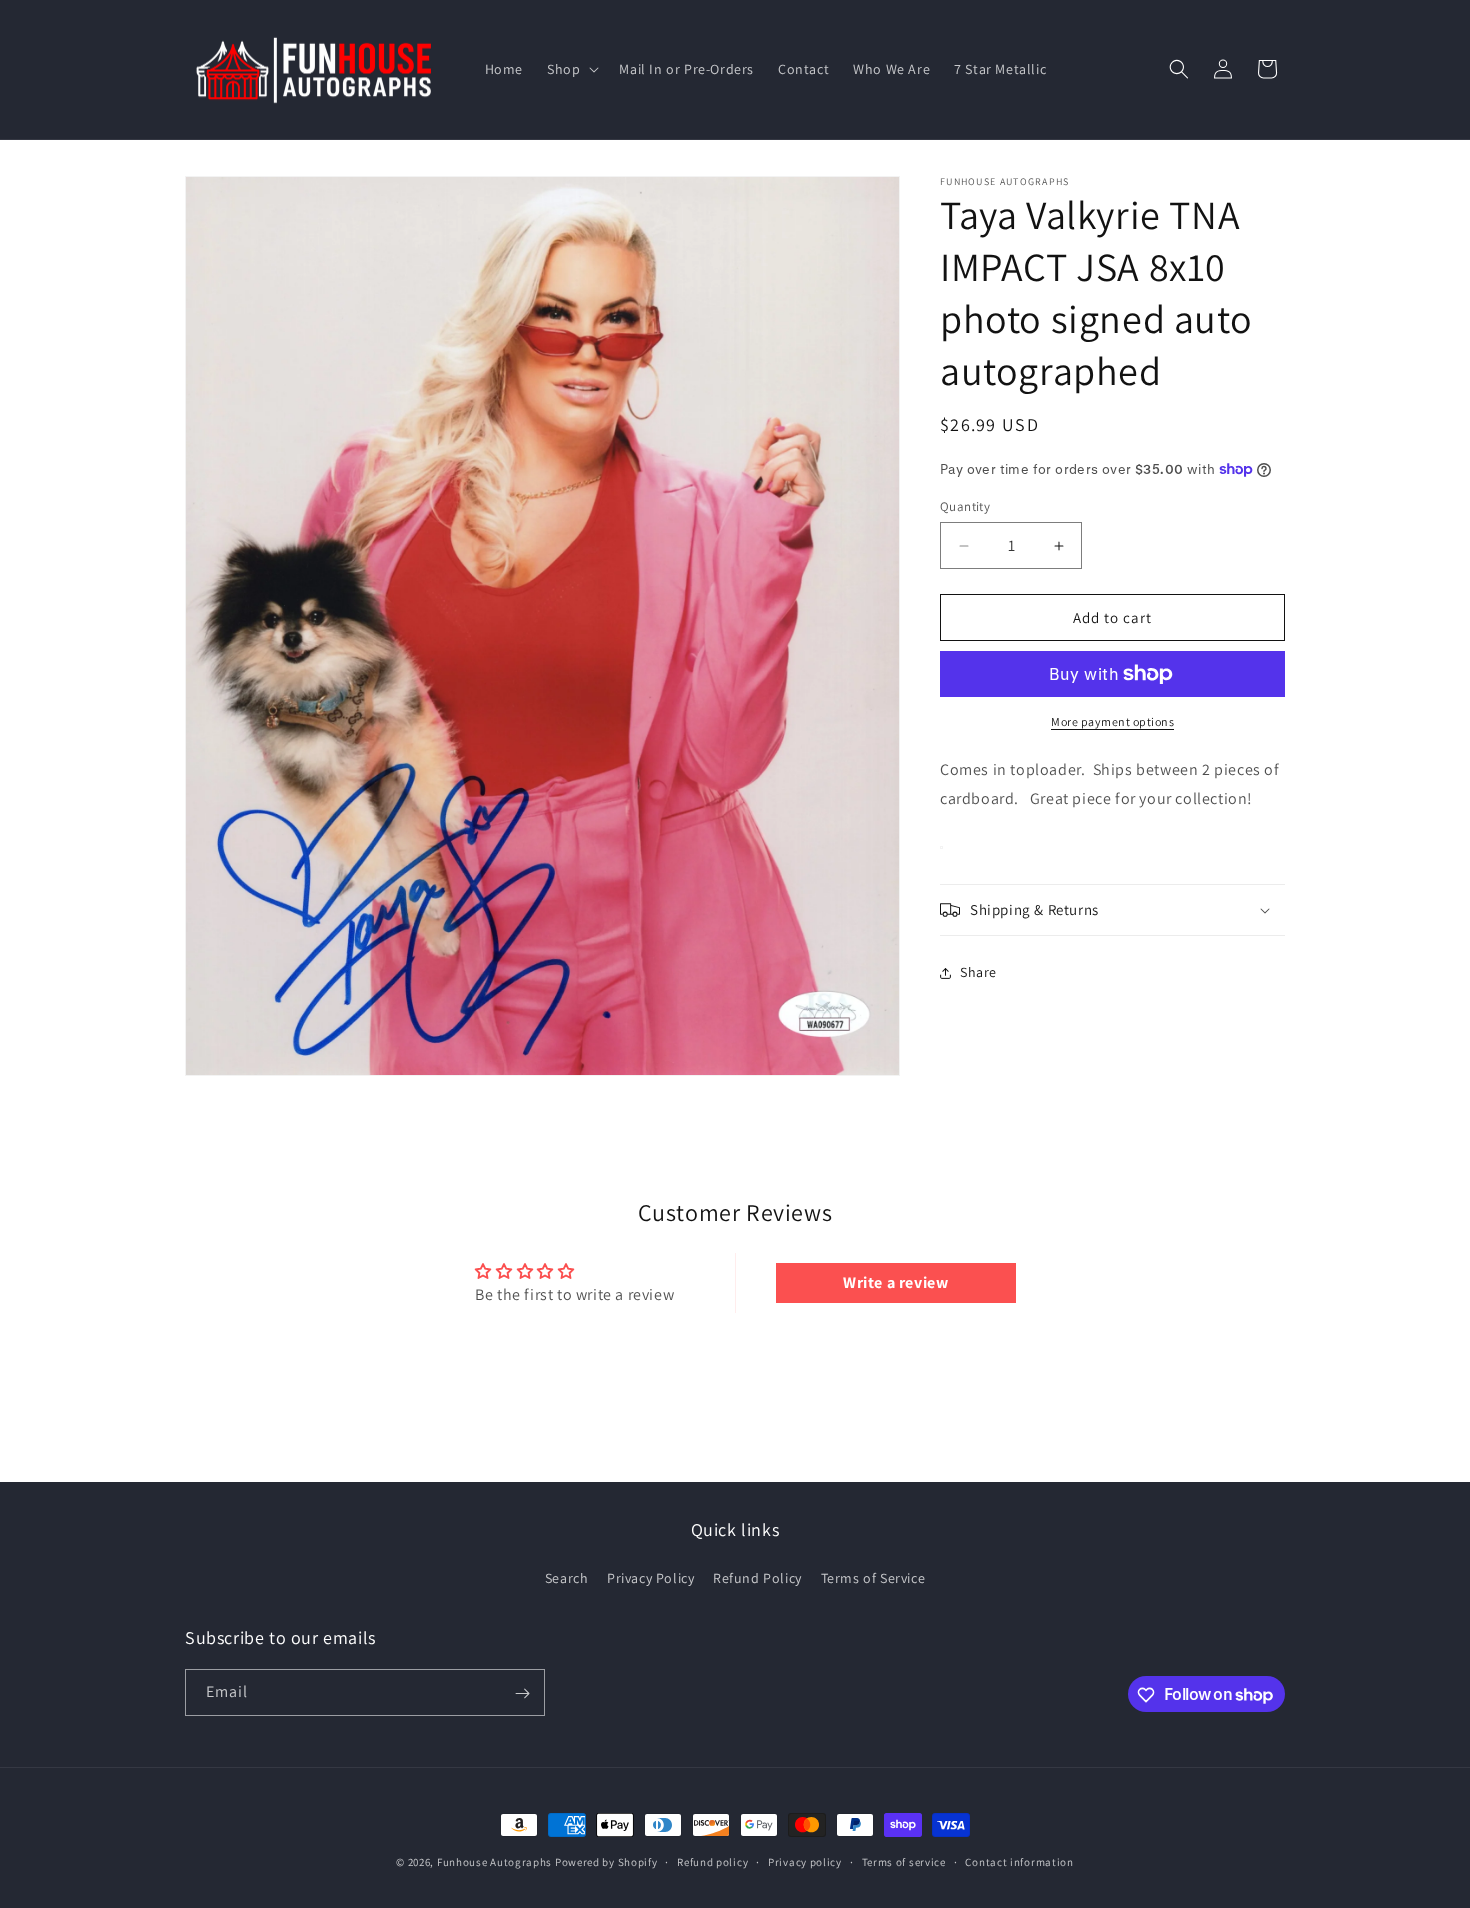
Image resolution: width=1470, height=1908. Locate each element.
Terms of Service (873, 1578)
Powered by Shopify (606, 1862)
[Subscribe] (522, 1693)
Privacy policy (805, 1861)
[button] (571, 69)
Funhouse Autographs (494, 1862)
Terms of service (904, 1861)
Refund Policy (757, 1578)
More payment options (1112, 721)
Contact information (1019, 1861)
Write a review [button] (895, 1282)
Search (567, 1578)
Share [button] (978, 972)
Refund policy (712, 1861)
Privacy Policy (650, 1578)
